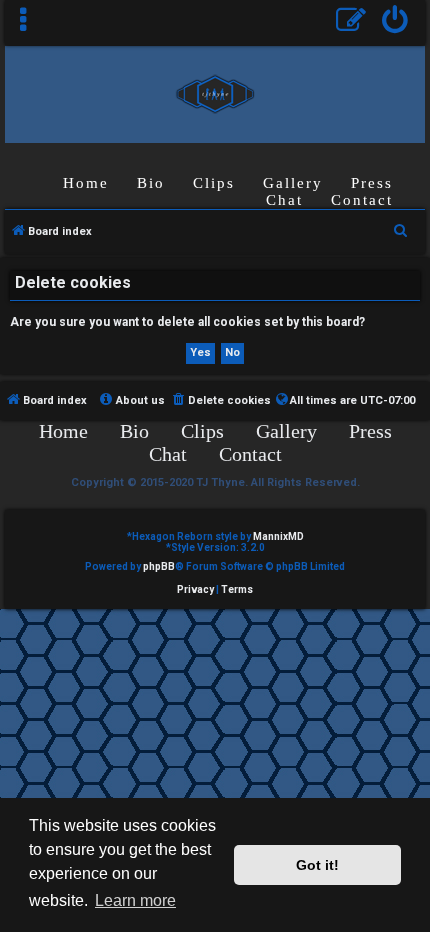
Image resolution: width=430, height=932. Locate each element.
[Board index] (215, 93)
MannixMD (278, 536)
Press (372, 183)
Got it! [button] (317, 865)
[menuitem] (395, 22)
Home (86, 183)
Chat (284, 200)
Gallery (293, 183)
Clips (214, 183)
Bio (151, 183)
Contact (362, 200)
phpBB (159, 566)
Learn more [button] (135, 900)
